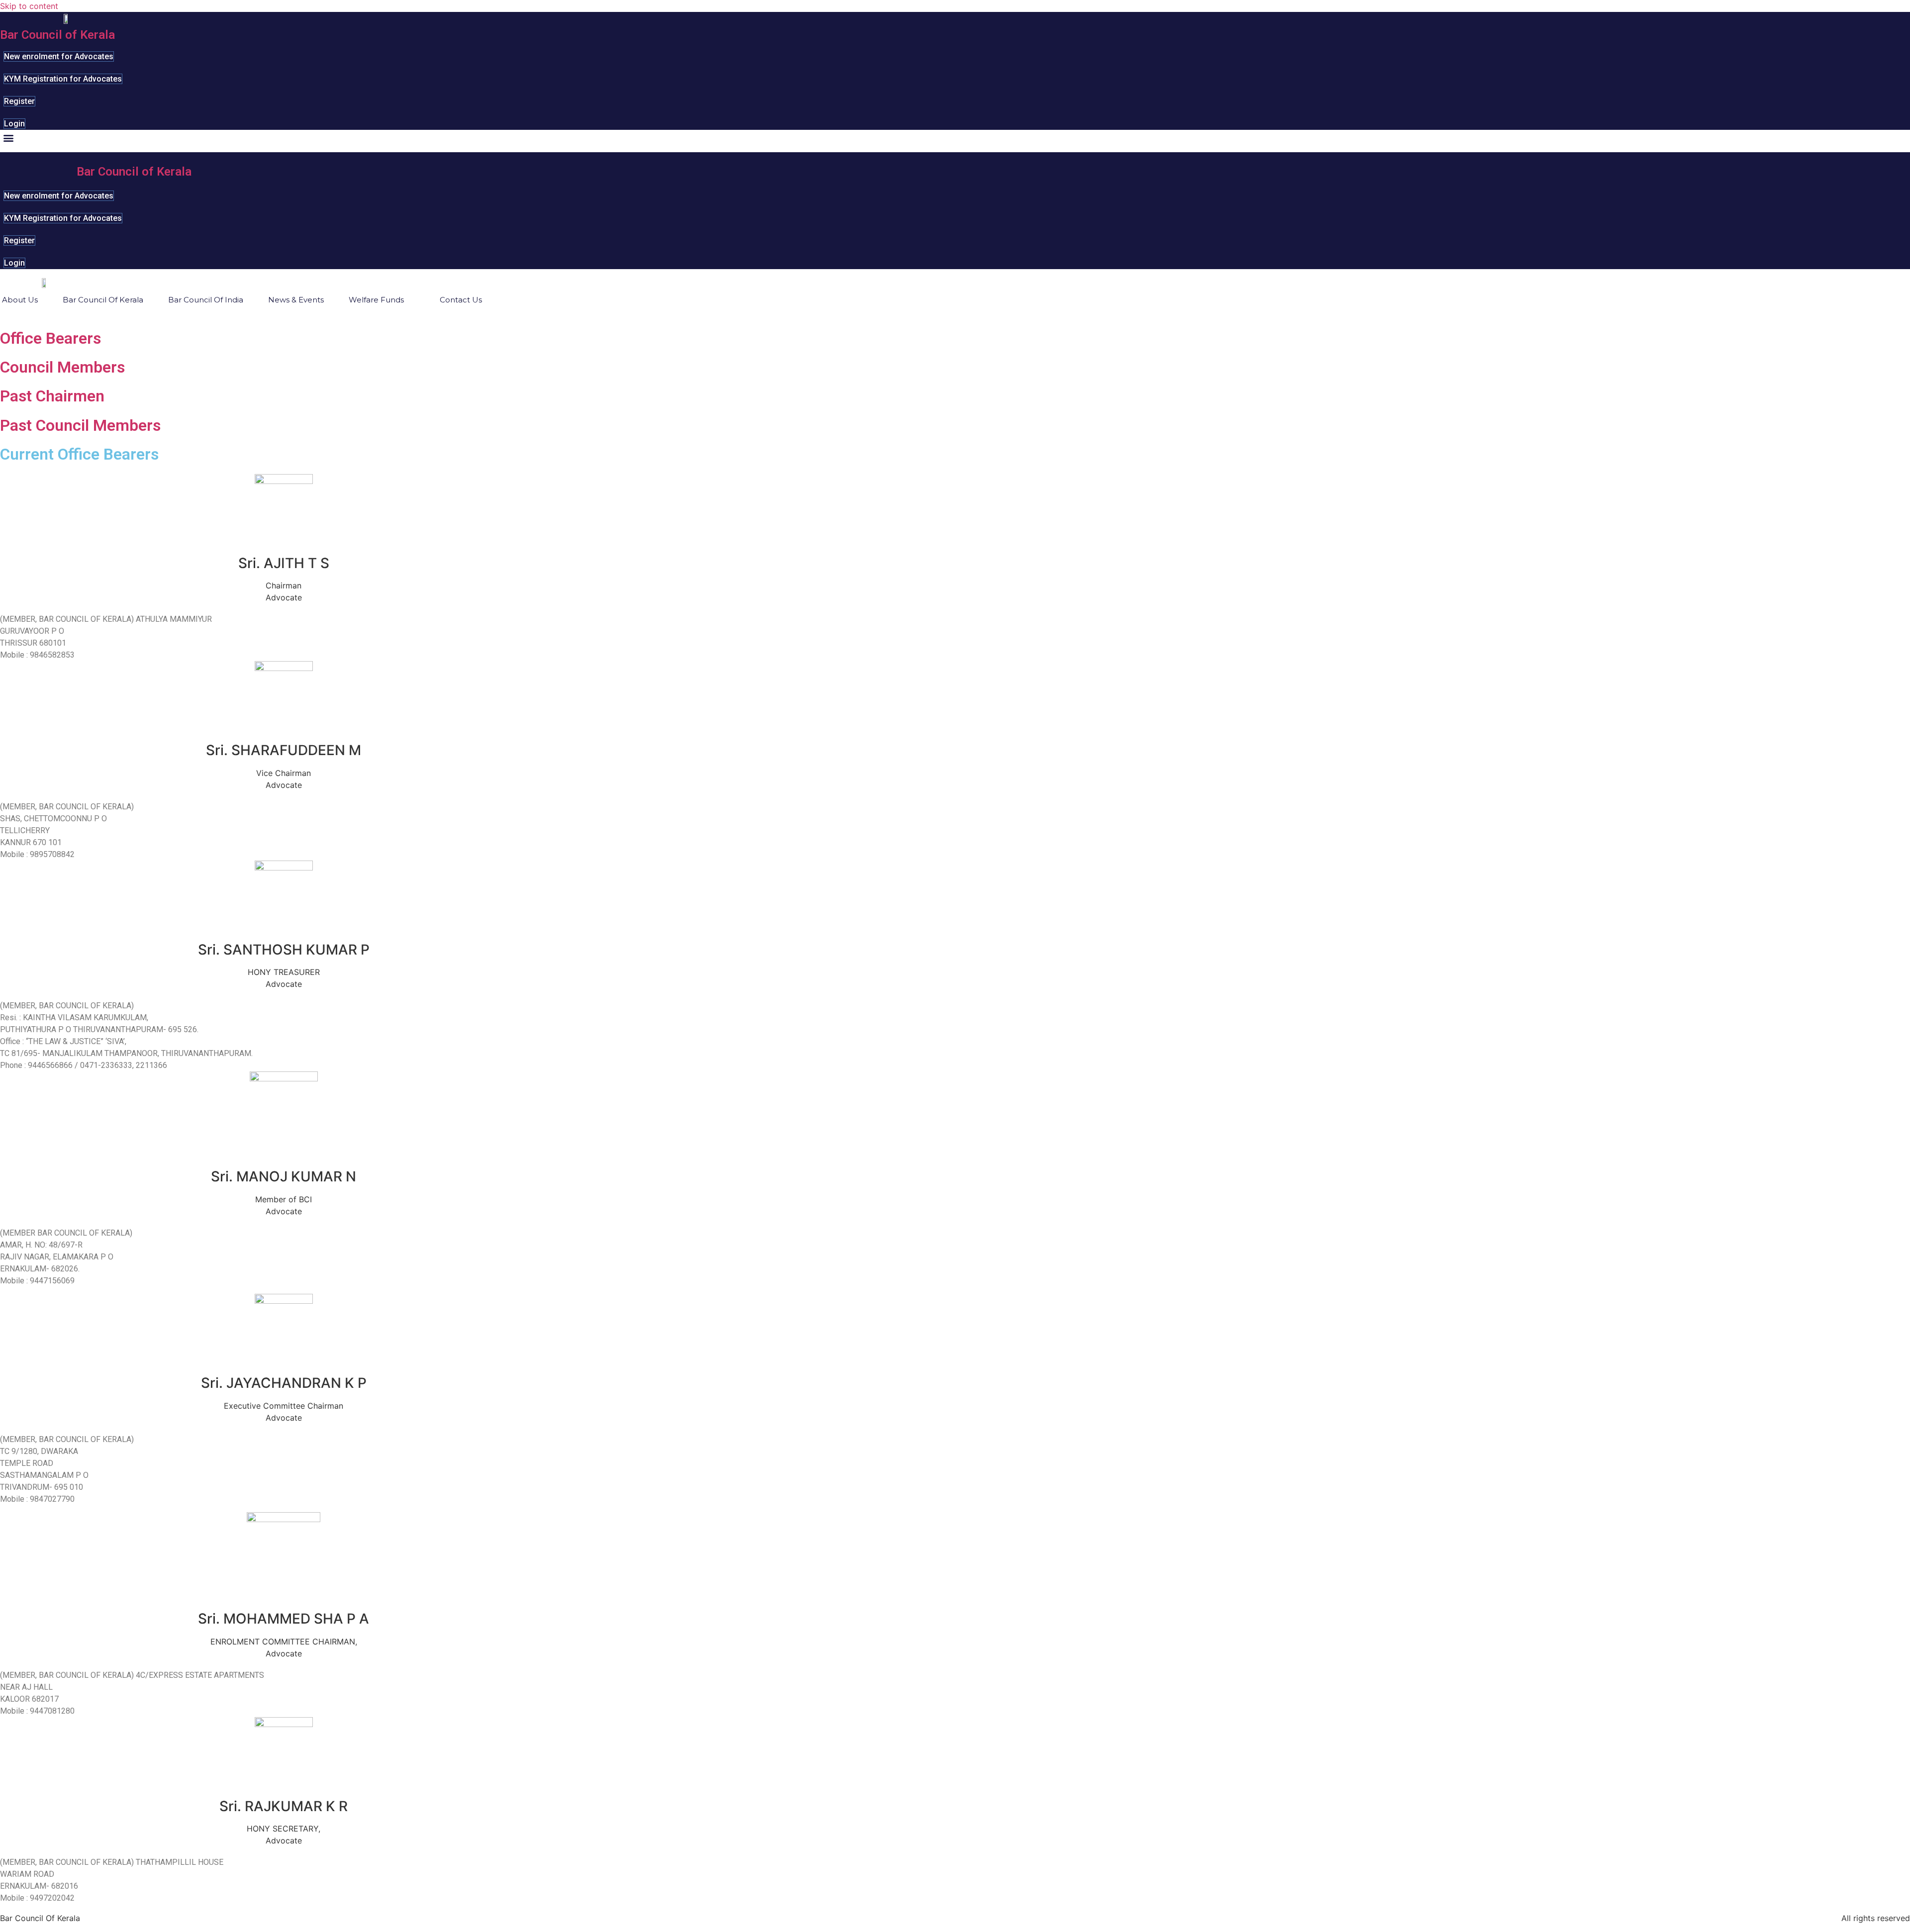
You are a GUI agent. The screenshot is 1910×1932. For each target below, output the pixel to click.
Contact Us (461, 300)
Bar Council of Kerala (57, 35)
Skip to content (29, 6)
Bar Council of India (206, 300)
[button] (8, 138)
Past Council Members (80, 425)
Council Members (62, 367)
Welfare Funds (376, 300)
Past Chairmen (52, 396)
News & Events (296, 300)
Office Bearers (50, 338)
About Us (20, 300)
